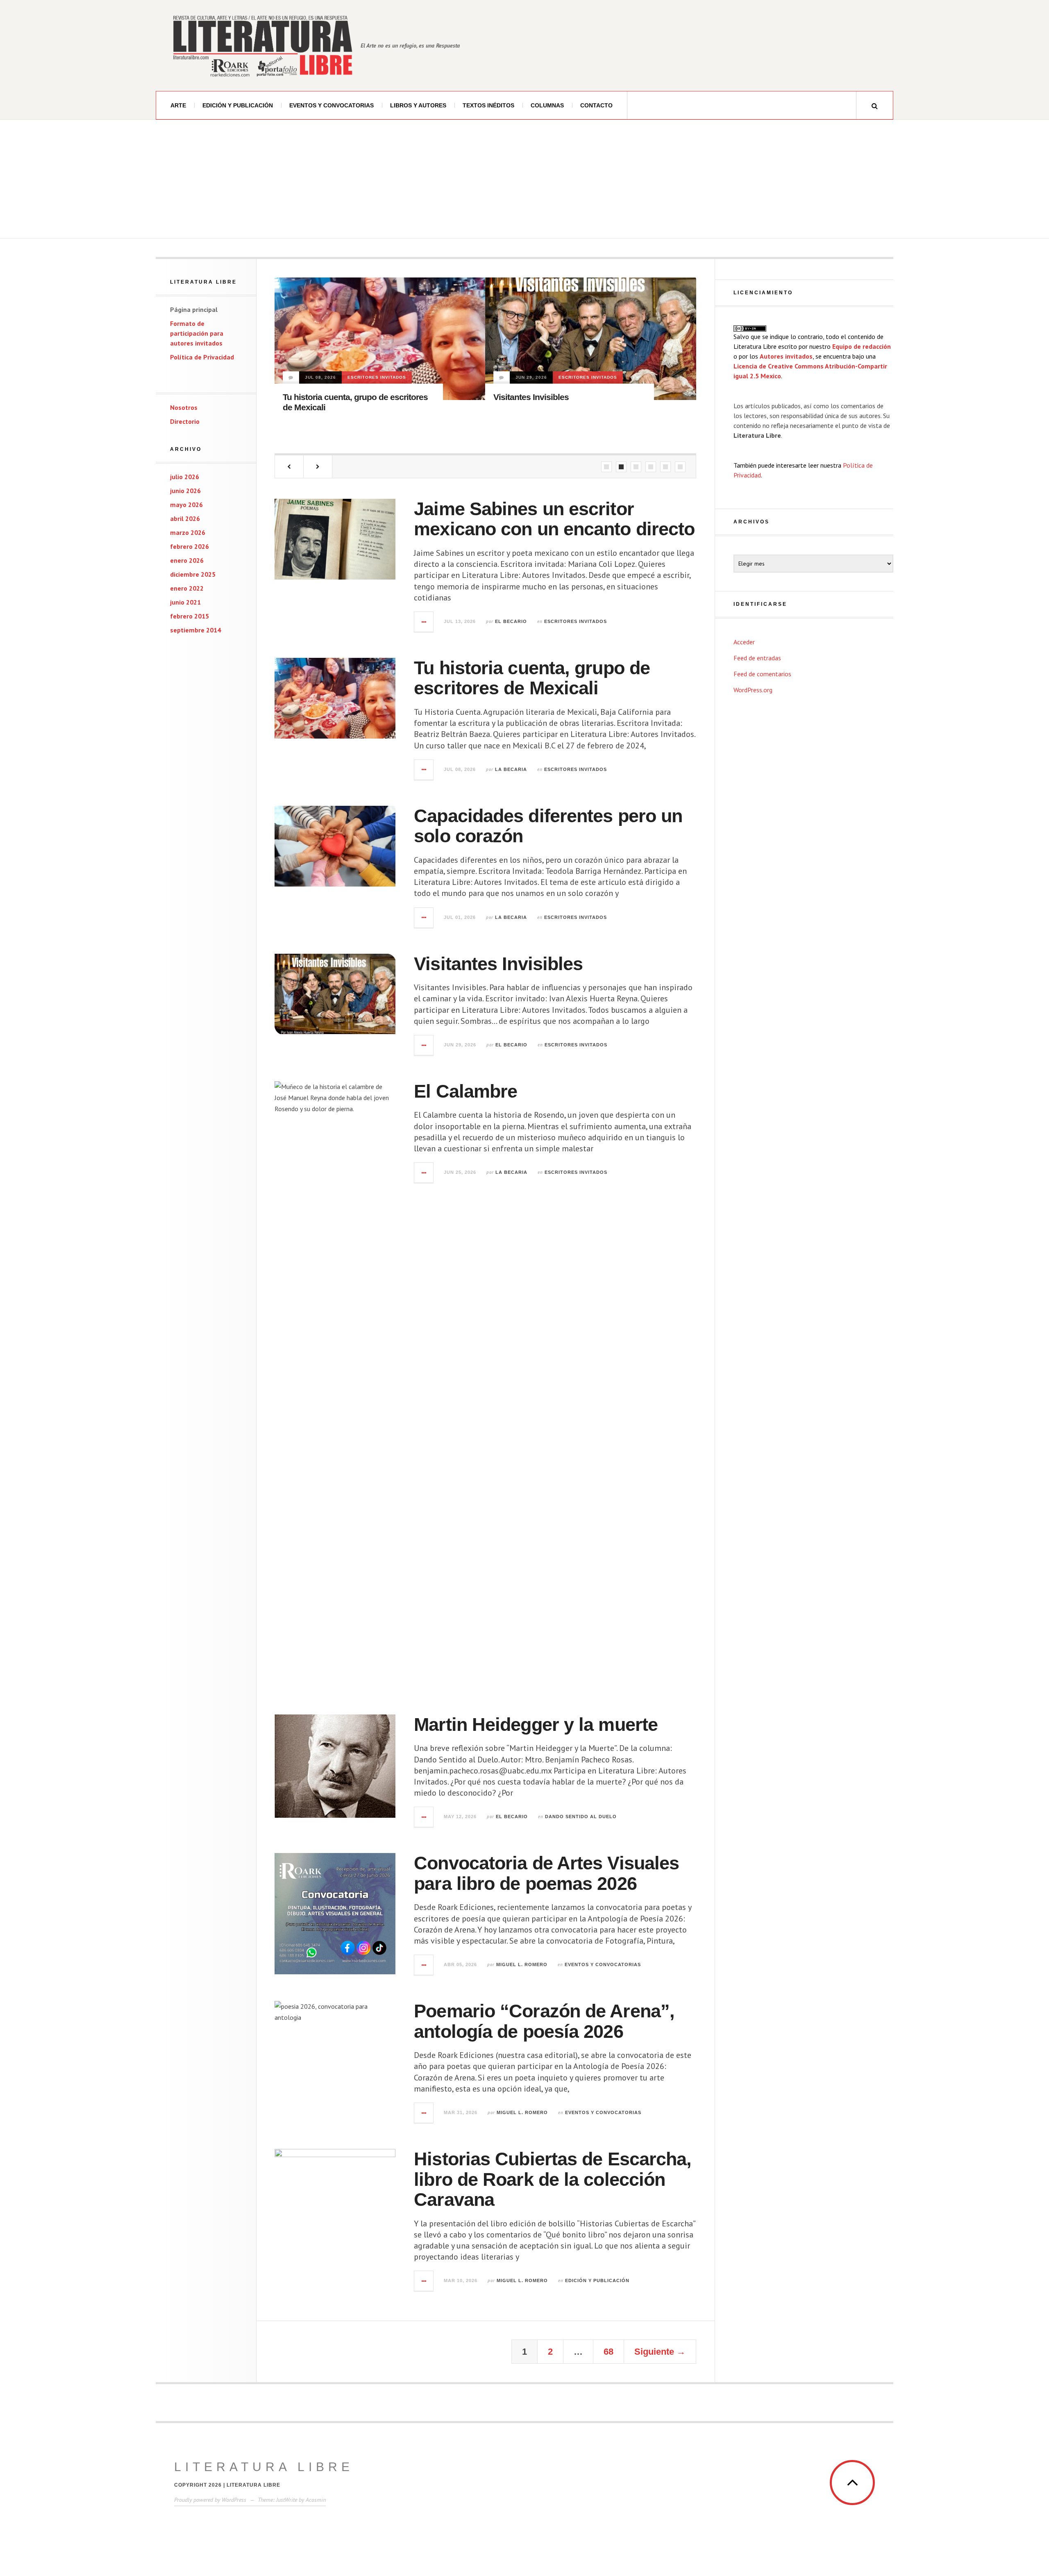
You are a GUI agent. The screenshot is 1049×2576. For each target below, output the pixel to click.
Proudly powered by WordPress (210, 2500)
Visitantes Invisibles (530, 397)
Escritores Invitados (376, 377)
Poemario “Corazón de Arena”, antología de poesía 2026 (544, 2021)
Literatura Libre (264, 2467)
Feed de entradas (757, 658)
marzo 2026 (188, 532)
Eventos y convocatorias (332, 105)
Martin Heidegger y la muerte (536, 1725)
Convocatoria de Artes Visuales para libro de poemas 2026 (546, 1873)
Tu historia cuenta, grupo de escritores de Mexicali (532, 678)
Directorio (185, 421)
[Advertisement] (524, 181)
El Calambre (465, 1091)
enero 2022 (187, 588)
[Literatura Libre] (262, 45)
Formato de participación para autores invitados (197, 333)
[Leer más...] (424, 622)
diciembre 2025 (193, 574)
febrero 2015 (190, 616)
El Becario (511, 621)
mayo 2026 (186, 505)
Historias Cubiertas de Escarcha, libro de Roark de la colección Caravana (553, 2179)
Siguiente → (660, 2352)
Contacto (596, 105)
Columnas (547, 105)
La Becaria (511, 769)
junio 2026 (185, 491)
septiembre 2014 (195, 630)
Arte (178, 105)
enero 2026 (187, 560)
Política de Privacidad (202, 357)
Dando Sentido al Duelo (581, 1817)
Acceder (744, 642)
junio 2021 (185, 602)
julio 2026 (185, 477)
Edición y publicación (238, 105)
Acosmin (316, 2500)
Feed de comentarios (762, 674)
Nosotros (184, 407)
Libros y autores (418, 105)
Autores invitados (786, 356)
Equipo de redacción (862, 346)
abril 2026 (185, 518)
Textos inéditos (488, 105)
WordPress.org (753, 690)
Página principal (194, 309)
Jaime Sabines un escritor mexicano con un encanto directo (554, 519)
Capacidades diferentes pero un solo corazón (548, 826)
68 (609, 2352)
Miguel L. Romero (522, 1964)
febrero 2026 (190, 546)
